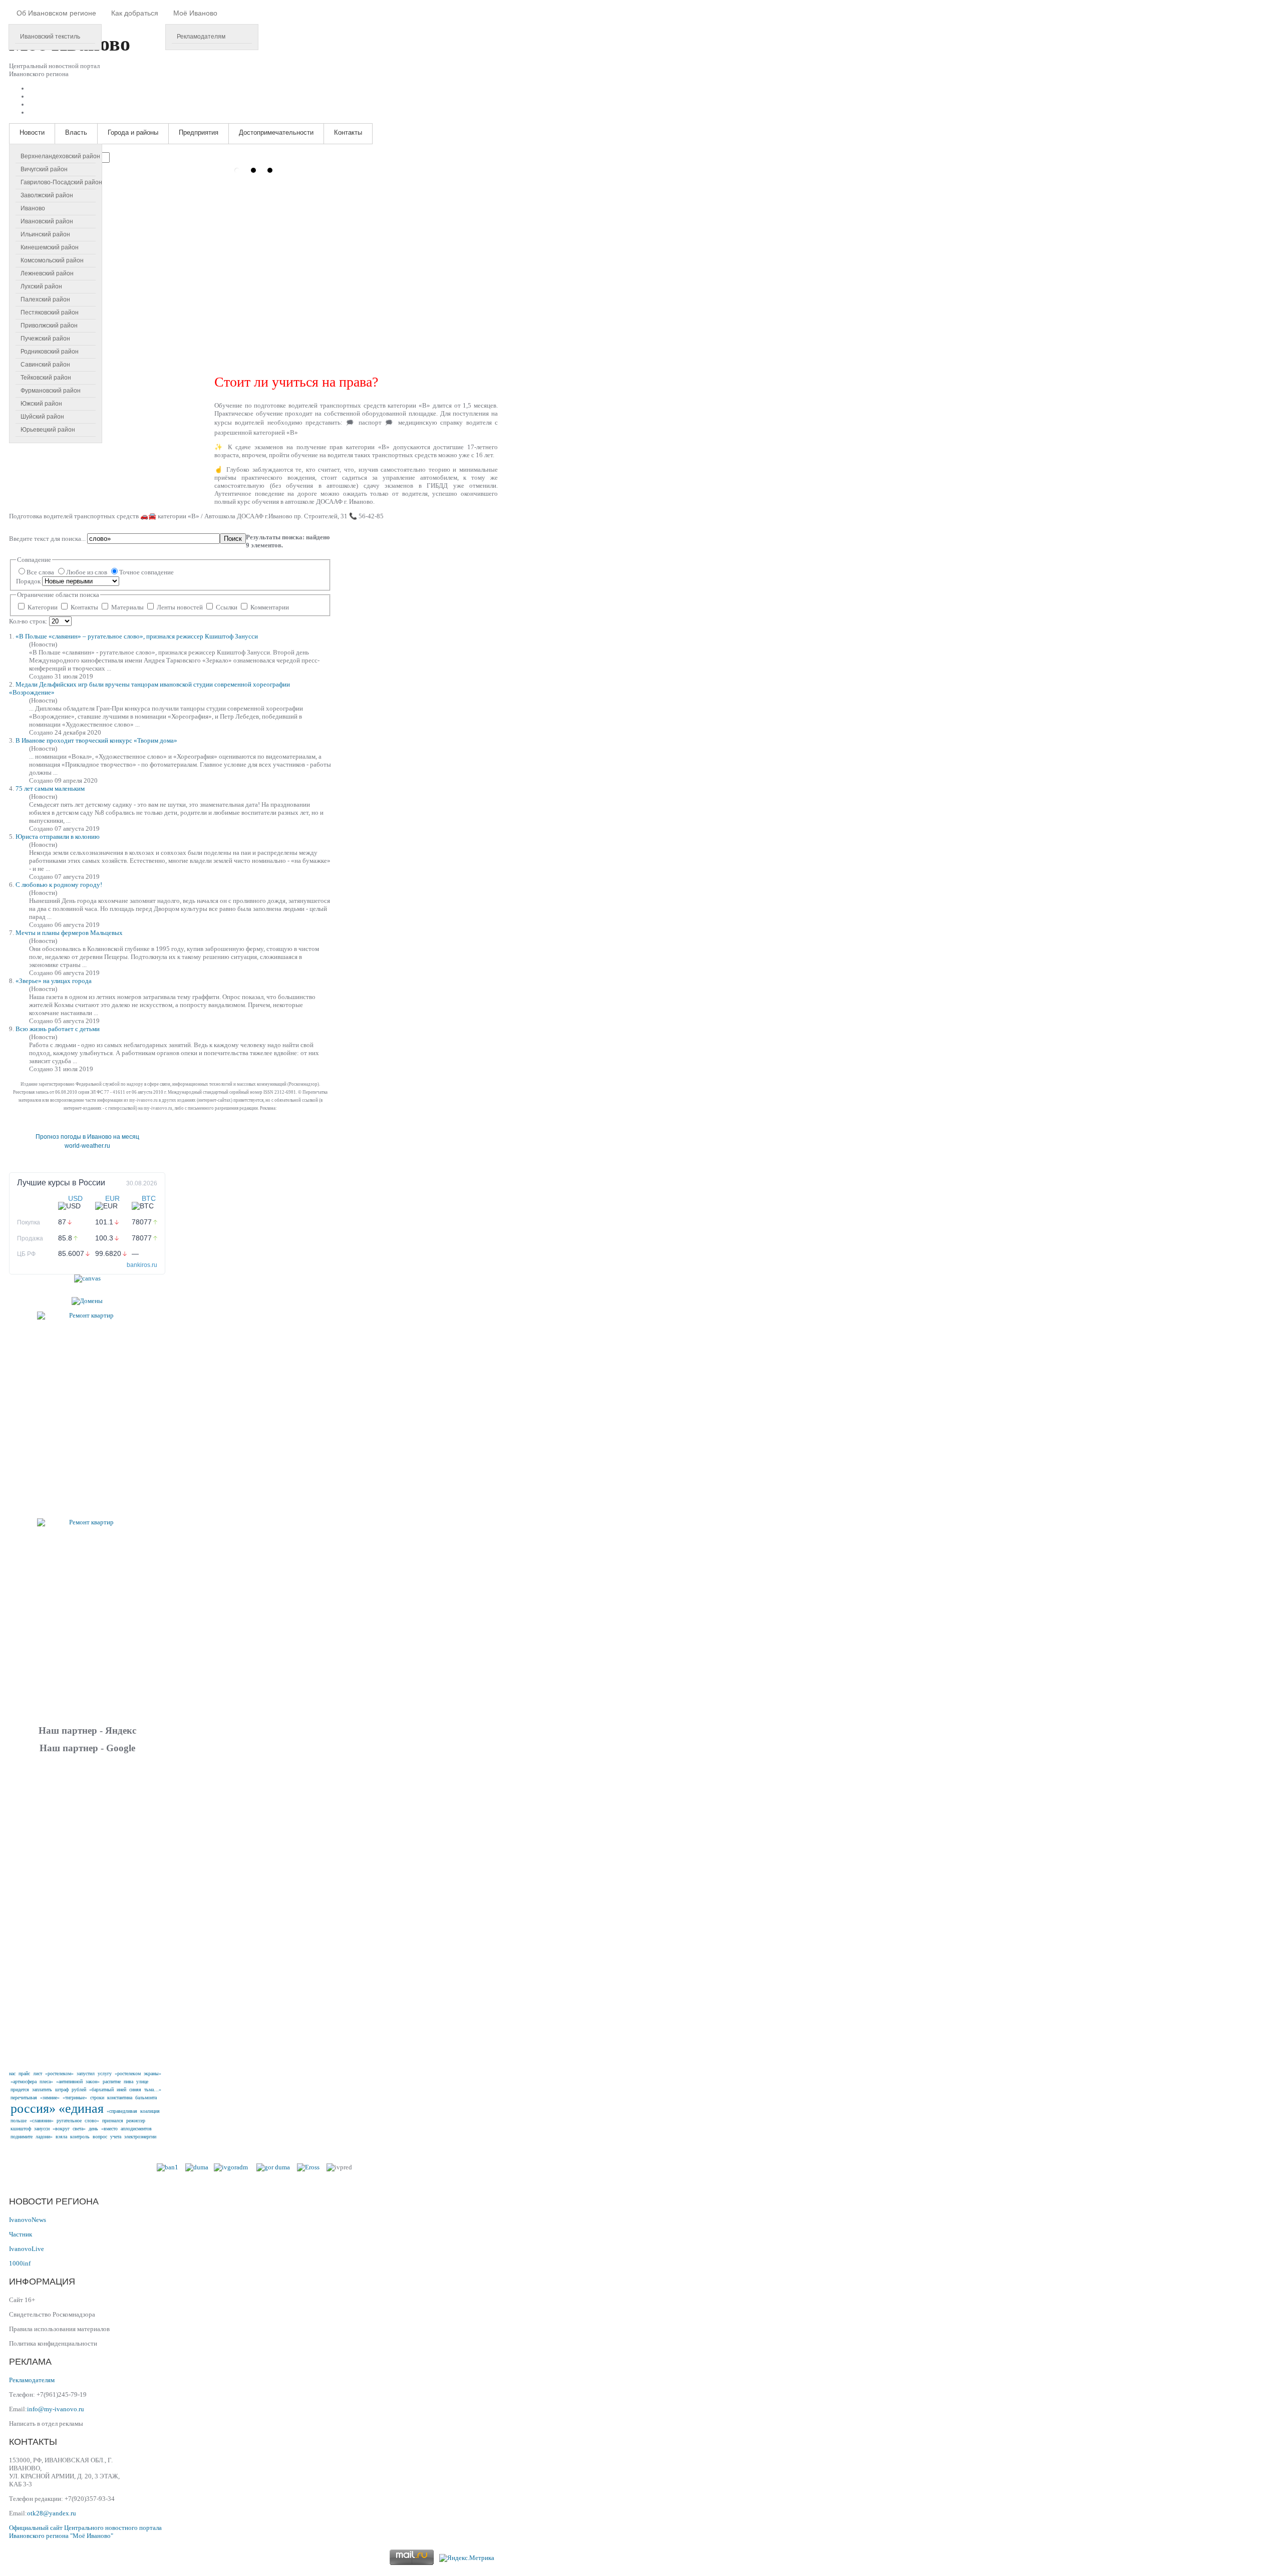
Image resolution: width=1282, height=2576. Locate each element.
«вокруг (61, 2129)
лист (38, 2073)
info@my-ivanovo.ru (56, 2409)
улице (142, 2081)
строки (97, 2098)
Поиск (233, 539)
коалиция (150, 2111)
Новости (32, 132)
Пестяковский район (50, 312)
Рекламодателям (201, 37)
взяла (61, 2137)
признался (113, 2121)
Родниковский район (50, 352)
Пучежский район (45, 339)
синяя (135, 2089)
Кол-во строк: (29, 621)
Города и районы (133, 132)
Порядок (29, 581)
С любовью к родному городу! (59, 885)
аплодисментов (136, 2129)
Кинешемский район (50, 247)
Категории (43, 607)
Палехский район (45, 299)
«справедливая (122, 2111)
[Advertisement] (87, 1910)
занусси (42, 2129)
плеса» (46, 2081)
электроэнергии (140, 2137)
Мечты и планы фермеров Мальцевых (69, 933)
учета (116, 2137)
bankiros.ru (142, 1265)
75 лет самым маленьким (50, 788)
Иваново (33, 208)
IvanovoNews (28, 2220)
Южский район (41, 404)
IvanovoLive (27, 2249)
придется (20, 2089)
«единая (81, 2109)
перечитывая (24, 2098)
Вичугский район (44, 169)
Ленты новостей (180, 607)
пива (128, 2081)
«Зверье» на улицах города (54, 981)
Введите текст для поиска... (48, 539)
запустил (86, 2073)
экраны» (152, 2073)
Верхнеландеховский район (60, 156)
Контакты (348, 132)
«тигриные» (75, 2098)
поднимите (22, 2137)
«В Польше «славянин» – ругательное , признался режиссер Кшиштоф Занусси (137, 636)
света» (79, 2129)
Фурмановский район (51, 391)
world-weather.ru (87, 1146)
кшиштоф (21, 2129)
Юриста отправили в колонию (58, 837)
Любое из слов (87, 572)
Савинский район (45, 365)
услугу (105, 2073)
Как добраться (135, 13)
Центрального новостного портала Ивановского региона (85, 2532)
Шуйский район (42, 417)
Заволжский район (47, 195)
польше (19, 2121)
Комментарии (269, 607)
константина (120, 2098)
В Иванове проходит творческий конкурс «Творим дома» (96, 740)
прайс (24, 2073)
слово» (92, 2121)
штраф (62, 2089)
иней (121, 2089)
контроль (80, 2137)
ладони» (44, 2137)
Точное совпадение (146, 572)
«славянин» (42, 2121)
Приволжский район (49, 326)
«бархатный (101, 2089)
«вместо (109, 2129)
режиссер (136, 2121)
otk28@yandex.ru (52, 2513)
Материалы (127, 607)
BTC (149, 1198)
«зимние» (50, 2098)
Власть (76, 132)
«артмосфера (24, 2081)
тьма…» (153, 2089)
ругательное (69, 2121)
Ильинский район (45, 234)
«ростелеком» (59, 2073)
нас (12, 2073)
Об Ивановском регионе (56, 13)
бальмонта (146, 2098)
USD (75, 1198)
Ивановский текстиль (50, 37)
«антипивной (69, 2081)
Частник (21, 2234)
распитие (112, 2081)
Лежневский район (47, 273)
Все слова (41, 572)
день (93, 2129)
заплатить (42, 2089)
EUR (112, 1198)
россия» (33, 2109)
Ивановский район (47, 221)
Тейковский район (46, 378)
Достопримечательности (276, 132)
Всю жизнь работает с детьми (58, 1029)
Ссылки (227, 607)
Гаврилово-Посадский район (61, 182)
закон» (93, 2081)
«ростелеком (128, 2073)
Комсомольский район (52, 260)
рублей (79, 2089)
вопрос (100, 2137)
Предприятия (199, 132)
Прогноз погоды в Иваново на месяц (87, 1137)
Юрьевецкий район (48, 430)
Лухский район (41, 286)
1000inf (20, 2263)
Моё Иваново (195, 13)
